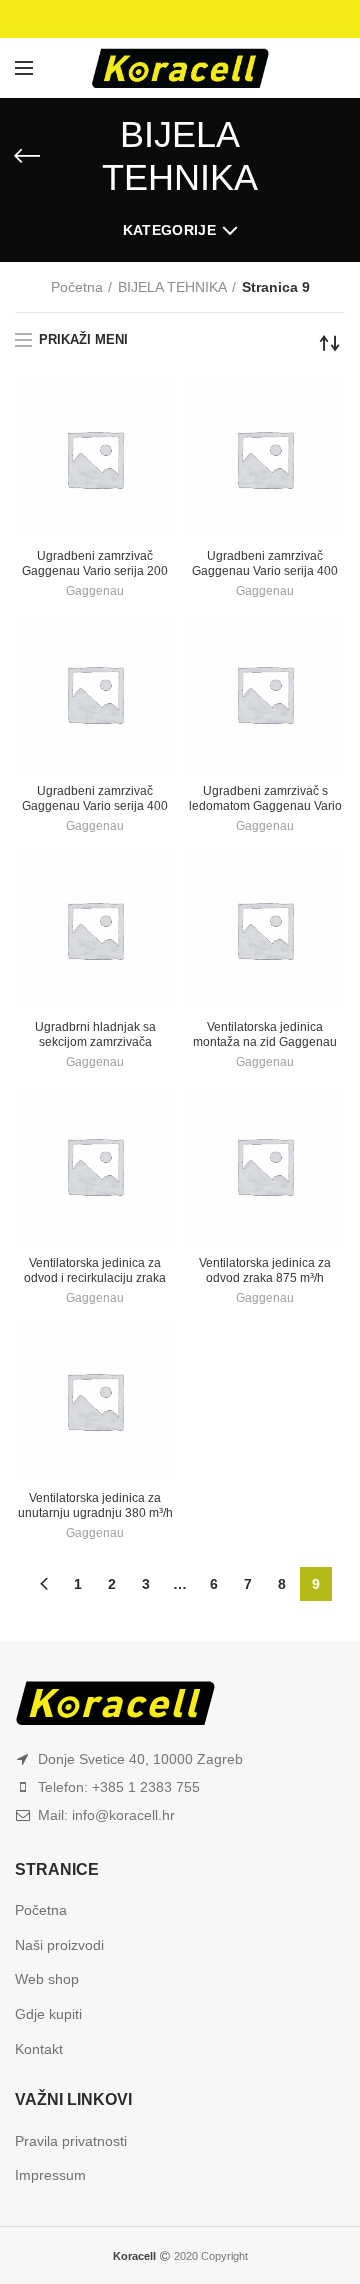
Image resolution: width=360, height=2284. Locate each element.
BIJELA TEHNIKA (172, 287)
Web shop (47, 1979)
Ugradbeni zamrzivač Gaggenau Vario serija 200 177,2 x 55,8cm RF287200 (95, 571)
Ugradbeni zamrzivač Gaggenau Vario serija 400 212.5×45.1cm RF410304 (265, 571)
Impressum (50, 2175)
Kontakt (39, 2049)
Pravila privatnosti (71, 2141)
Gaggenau (95, 591)
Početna (77, 287)
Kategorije (169, 230)
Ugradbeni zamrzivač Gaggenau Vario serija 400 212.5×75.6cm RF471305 (95, 806)
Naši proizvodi (59, 1945)
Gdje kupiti (48, 2014)
